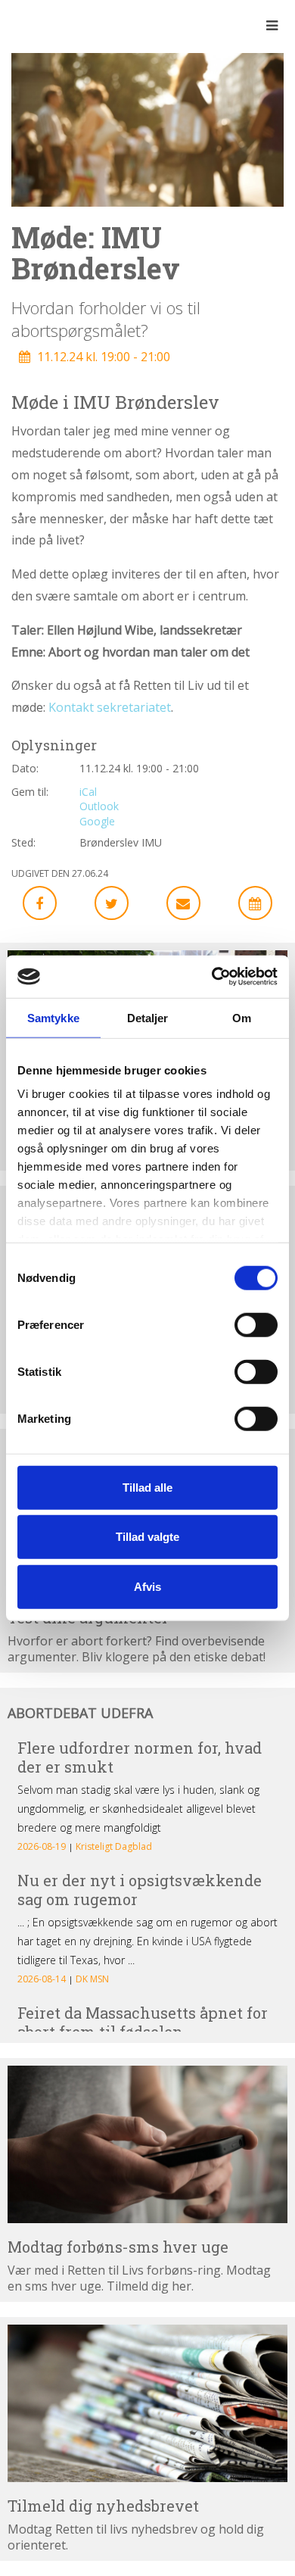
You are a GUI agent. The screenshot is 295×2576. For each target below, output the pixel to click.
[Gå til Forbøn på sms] (147, 2144)
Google (97, 821)
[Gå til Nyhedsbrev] (147, 2403)
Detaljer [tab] (148, 1017)
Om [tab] (242, 1017)
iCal (88, 792)
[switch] (256, 1324)
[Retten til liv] (53, 25)
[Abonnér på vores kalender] (255, 903)
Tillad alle (147, 1487)
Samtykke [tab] (53, 1017)
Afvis (147, 1586)
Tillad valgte (147, 1537)
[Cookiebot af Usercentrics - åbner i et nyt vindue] (212, 977)
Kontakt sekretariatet (110, 707)
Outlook (99, 806)
